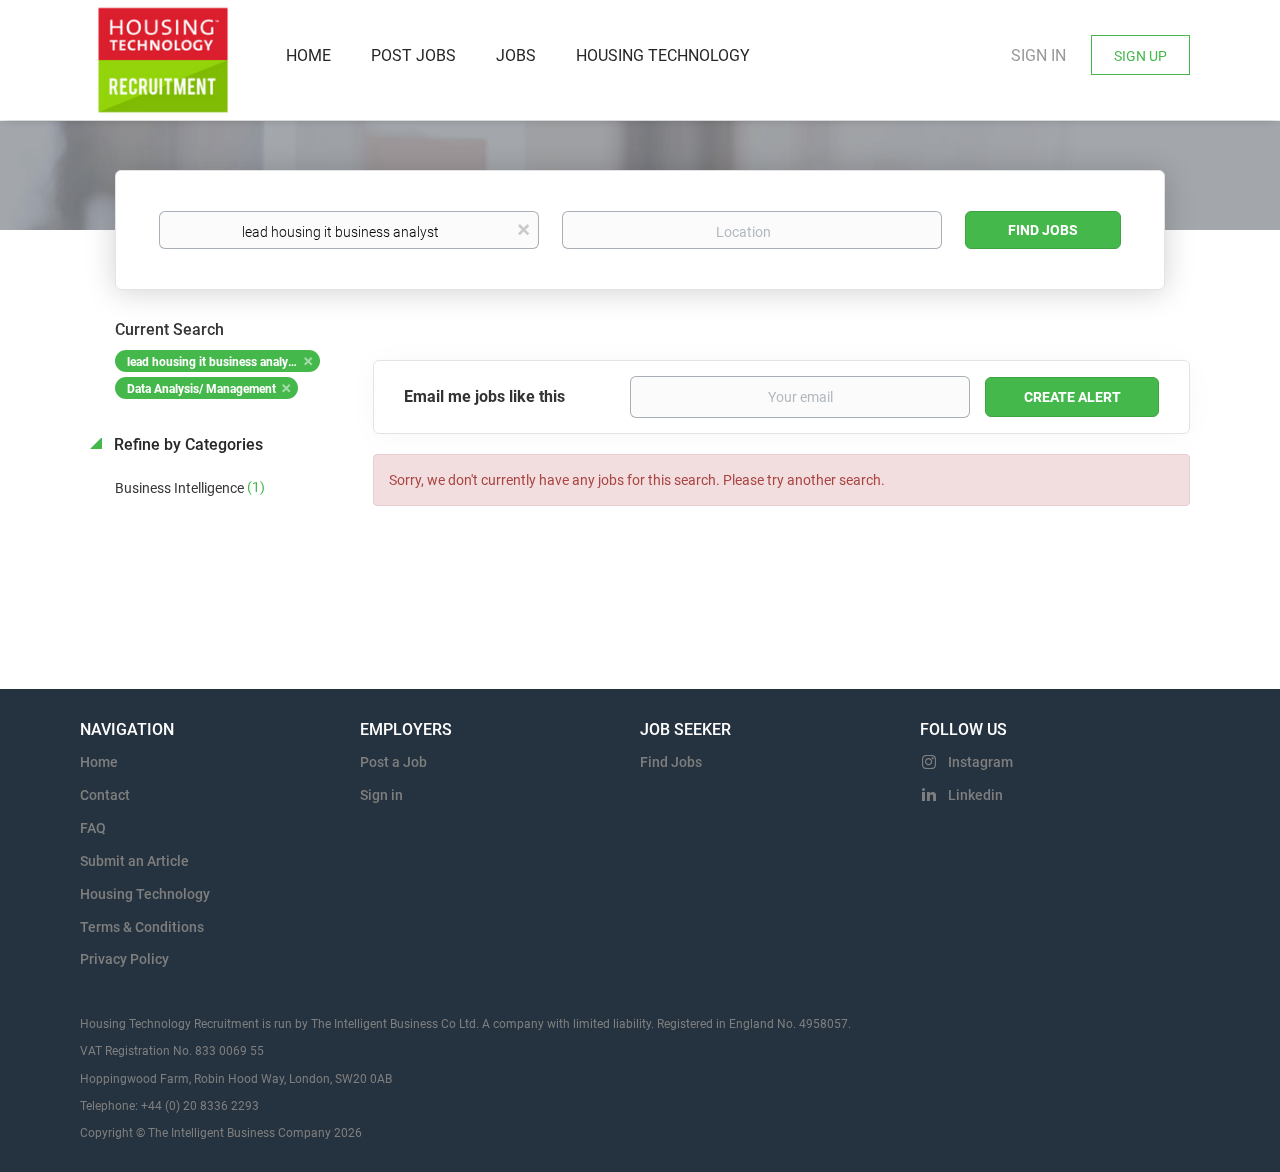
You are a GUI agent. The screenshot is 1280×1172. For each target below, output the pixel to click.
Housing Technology (145, 894)
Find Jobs (1043, 230)
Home (99, 762)
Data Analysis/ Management (201, 389)
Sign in (1038, 55)
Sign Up (1140, 56)
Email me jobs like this (484, 396)
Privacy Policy (124, 959)
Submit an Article (134, 861)
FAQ (93, 828)
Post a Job (393, 762)
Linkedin (975, 795)
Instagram (980, 762)
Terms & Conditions (142, 927)
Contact (105, 795)
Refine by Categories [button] (186, 444)
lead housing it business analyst (212, 362)
